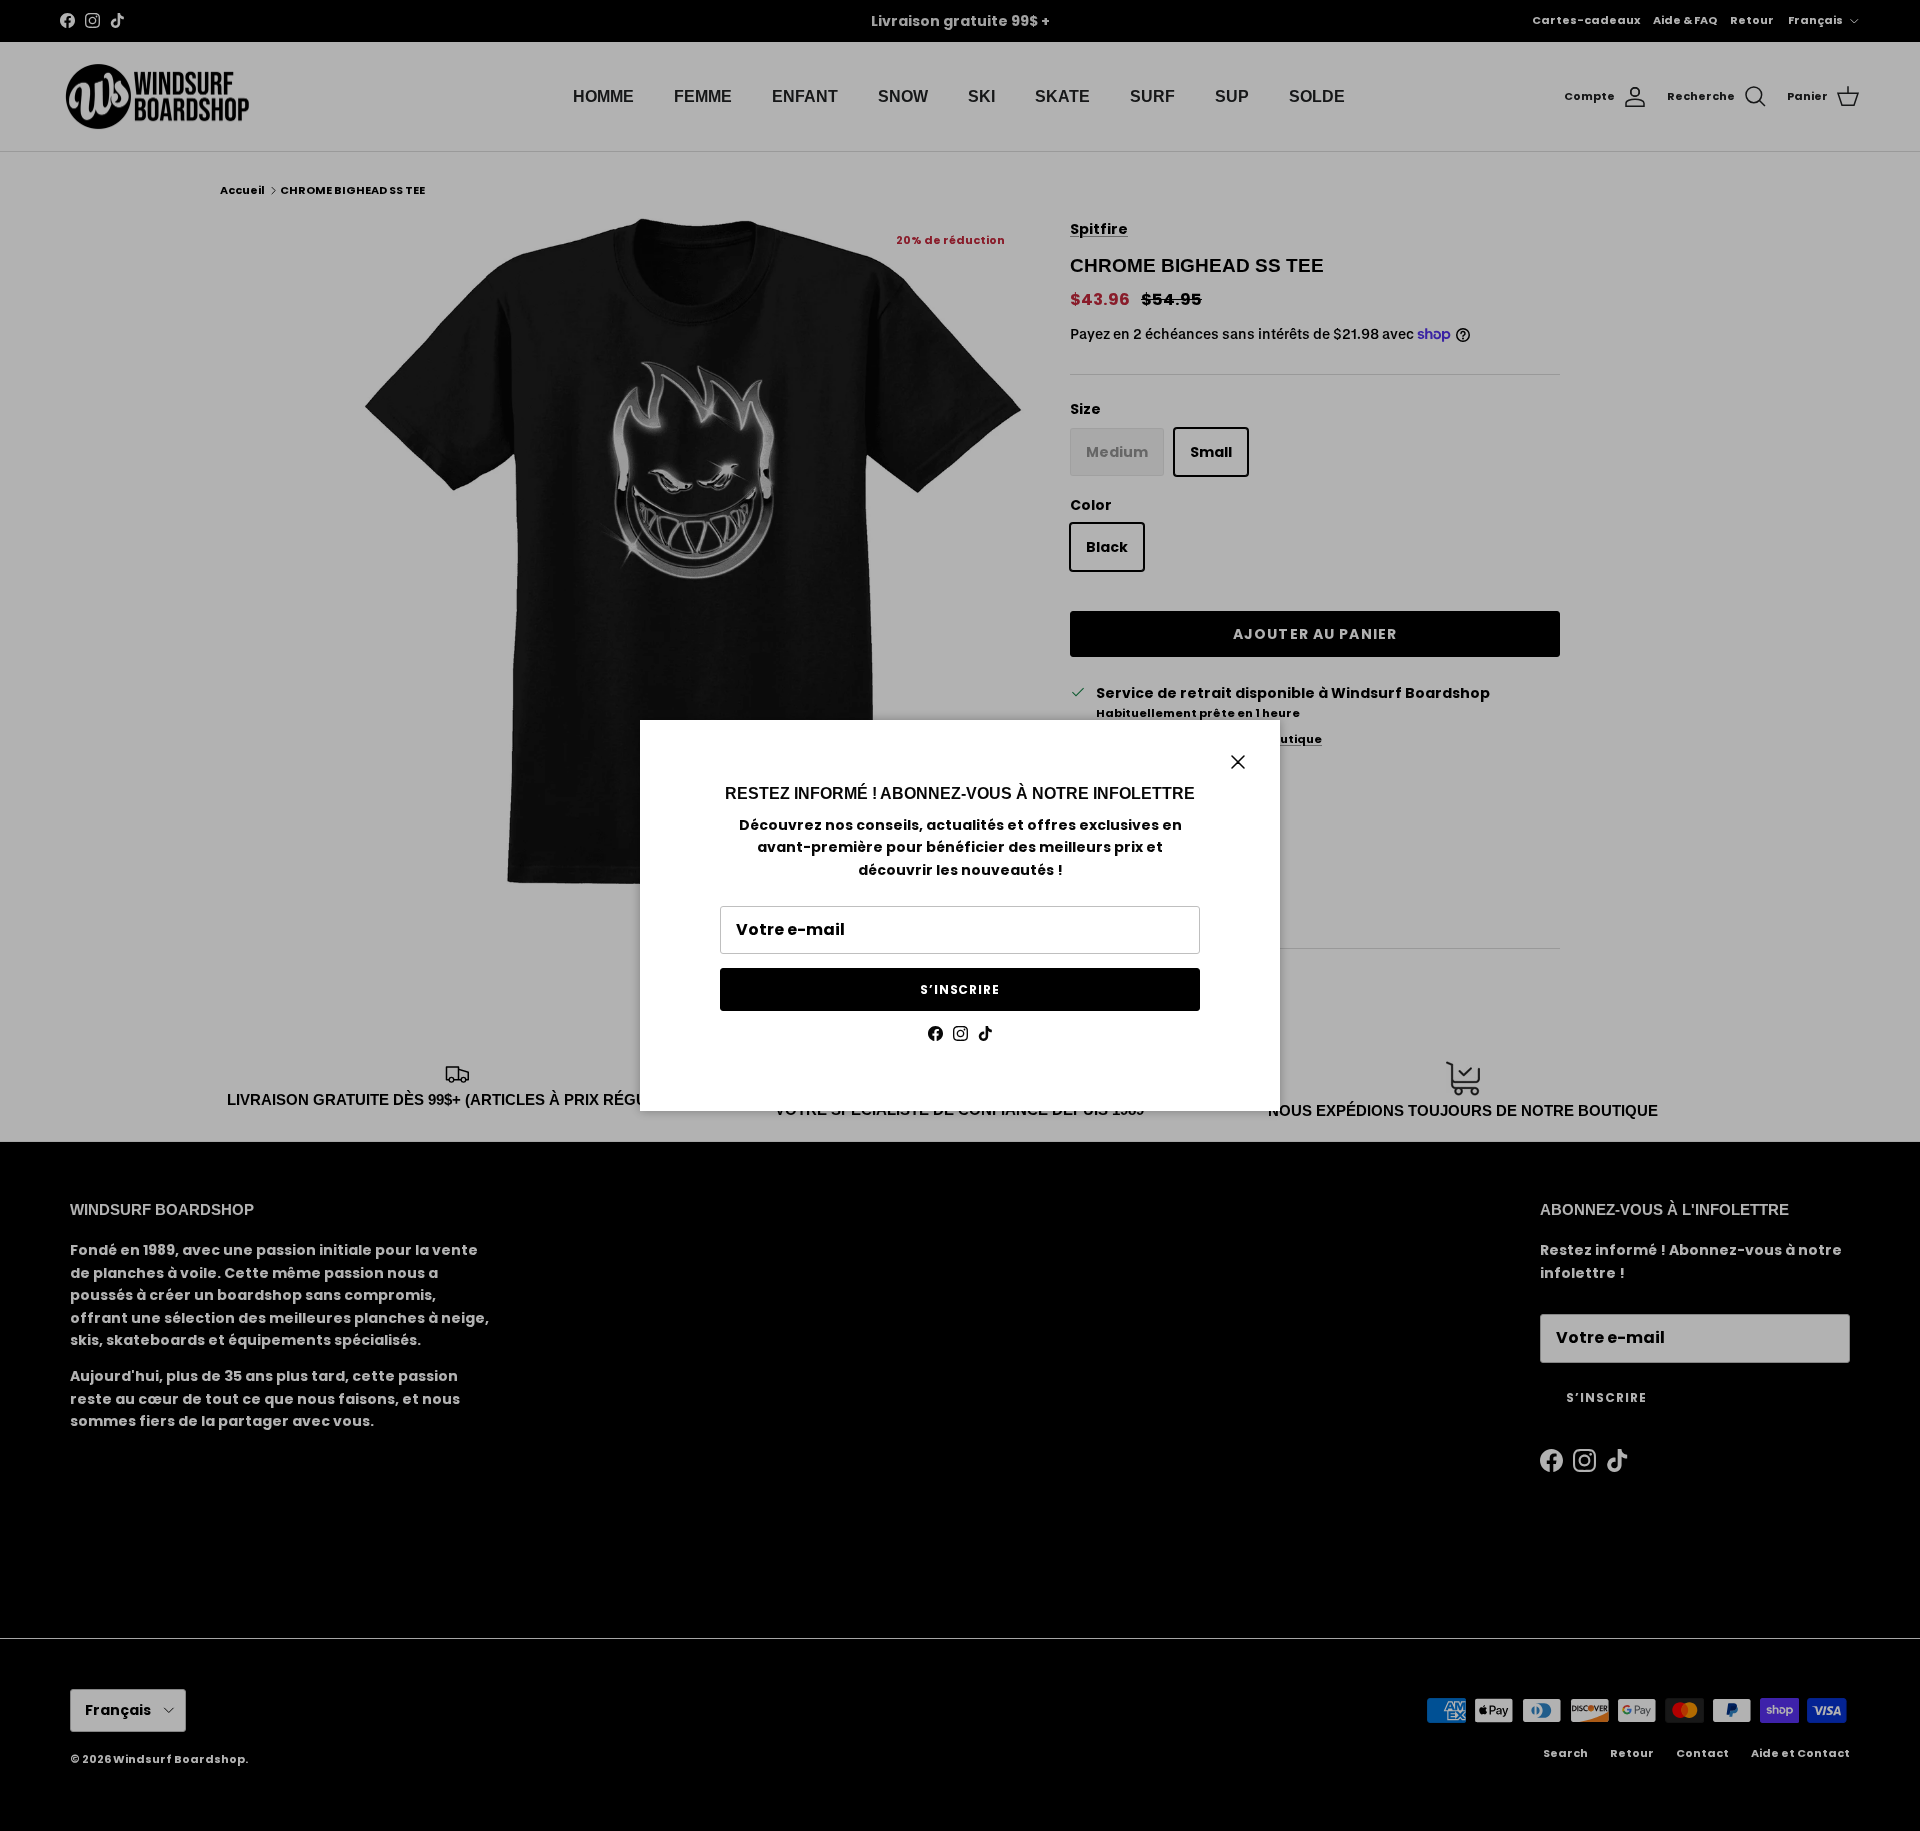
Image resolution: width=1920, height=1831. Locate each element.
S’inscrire (960, 989)
